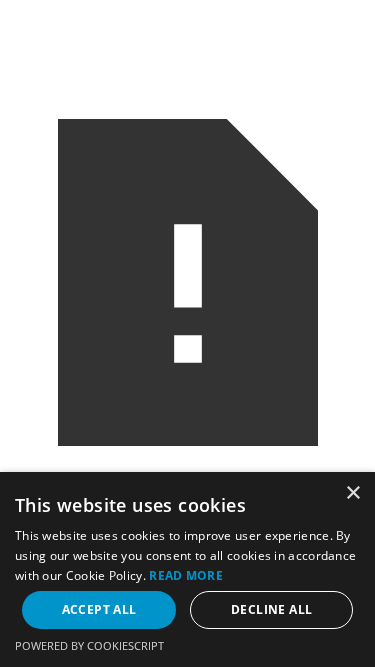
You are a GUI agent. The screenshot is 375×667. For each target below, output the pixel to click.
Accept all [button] (99, 609)
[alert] (187, 569)
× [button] (352, 493)
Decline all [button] (271, 609)
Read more (186, 575)
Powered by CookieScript (89, 645)
